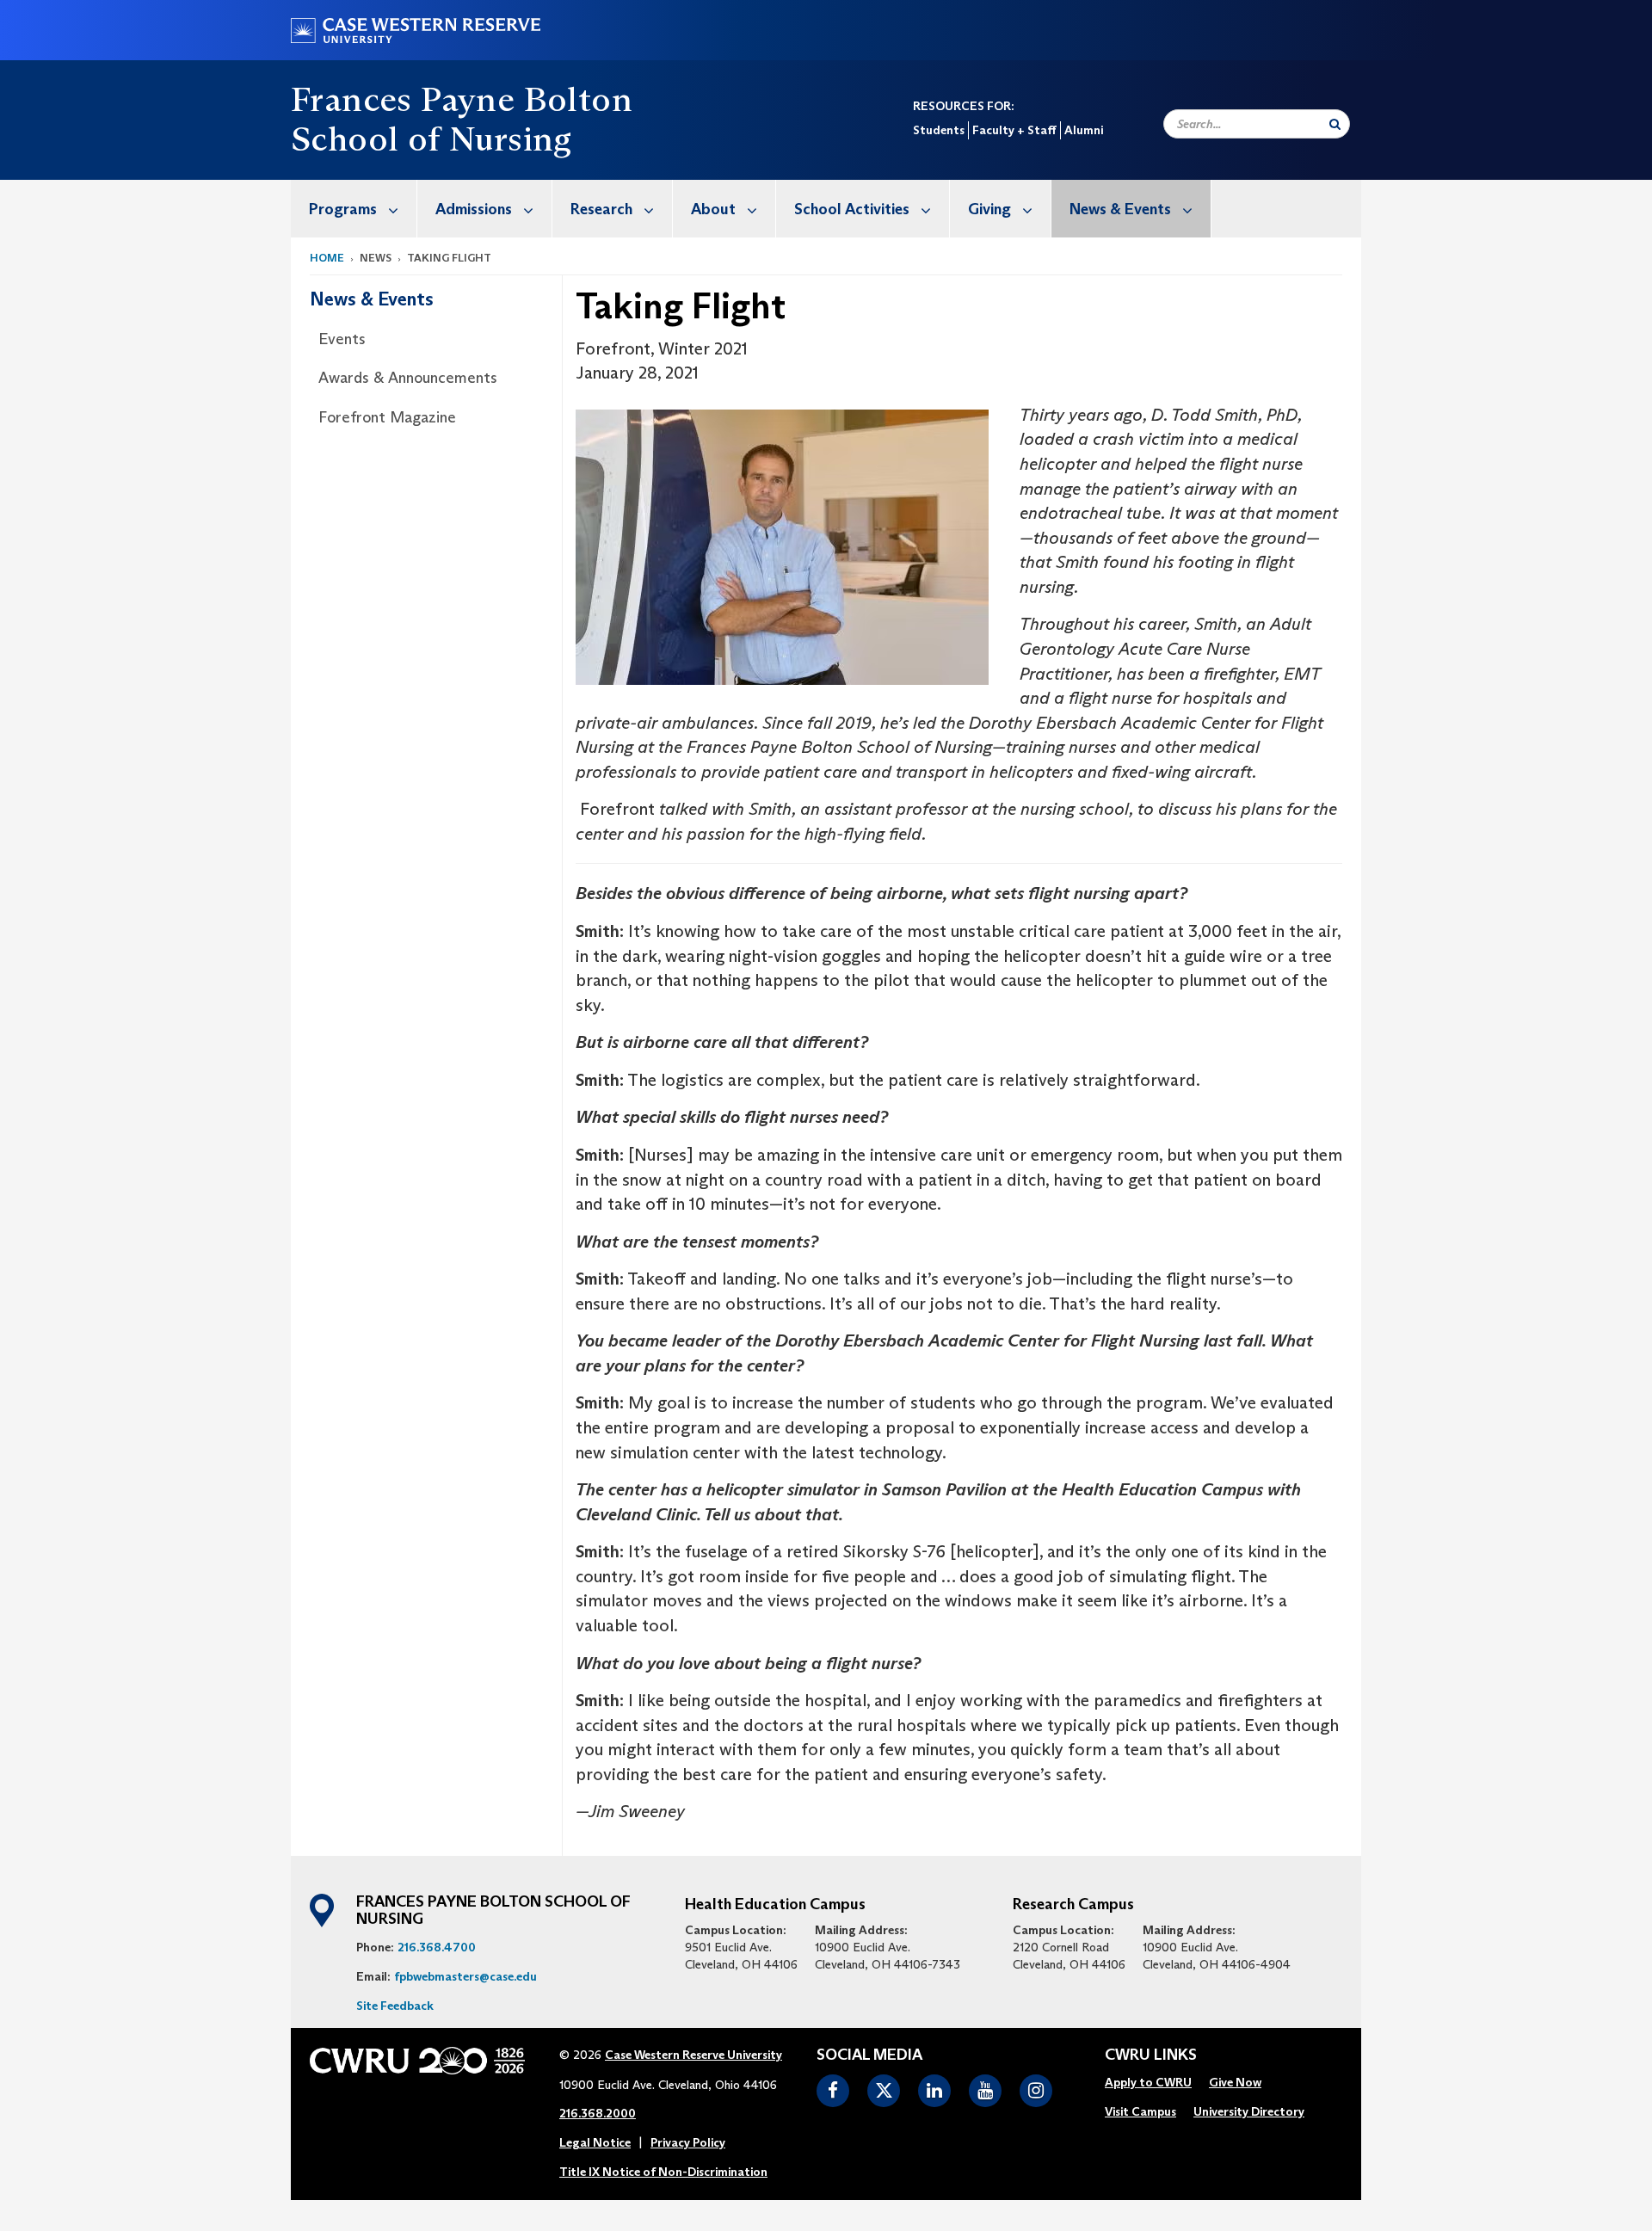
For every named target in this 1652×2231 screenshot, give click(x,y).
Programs (343, 209)
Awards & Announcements (408, 378)
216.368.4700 (437, 1947)
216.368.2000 (598, 2113)
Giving (989, 209)
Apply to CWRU (1148, 2082)
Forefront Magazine (387, 417)
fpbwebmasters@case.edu (465, 1976)
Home (327, 258)
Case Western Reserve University (693, 2055)
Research (601, 209)
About (713, 209)
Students (939, 130)
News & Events (1120, 209)
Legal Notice (595, 2142)
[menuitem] (354, 209)
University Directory (1249, 2111)
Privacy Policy (688, 2142)
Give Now (1235, 2082)
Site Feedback (395, 2006)
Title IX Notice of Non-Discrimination (663, 2172)
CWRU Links (1151, 2055)
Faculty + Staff (1014, 130)
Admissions (474, 209)
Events (342, 339)
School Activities (852, 209)
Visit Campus (1140, 2111)
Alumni (1084, 130)
